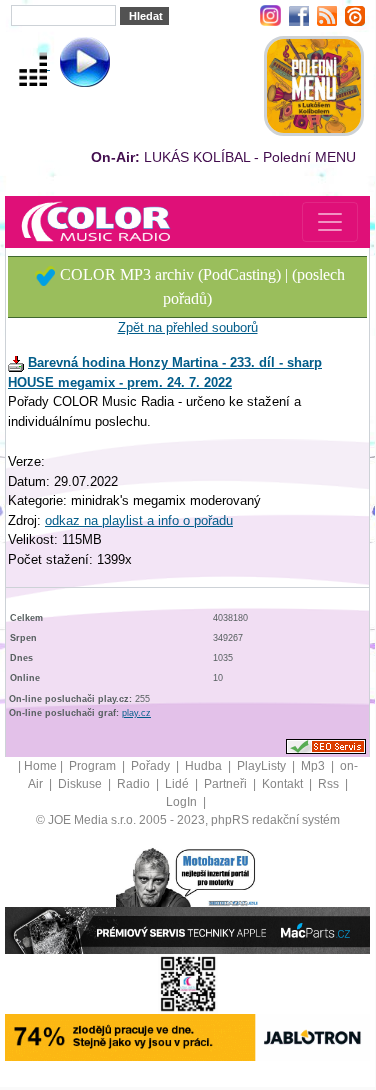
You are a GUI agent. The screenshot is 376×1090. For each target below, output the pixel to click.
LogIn (183, 802)
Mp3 (314, 766)
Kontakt (284, 784)
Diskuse (81, 784)
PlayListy (263, 766)
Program (94, 766)
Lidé (178, 784)
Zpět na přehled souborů (188, 327)
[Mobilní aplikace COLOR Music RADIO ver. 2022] (188, 983)
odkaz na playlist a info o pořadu (139, 520)
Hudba (205, 766)
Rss (330, 784)
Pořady (152, 766)
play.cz (136, 713)
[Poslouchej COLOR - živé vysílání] (68, 65)
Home (40, 766)
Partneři (227, 784)
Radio (135, 784)
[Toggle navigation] (330, 222)
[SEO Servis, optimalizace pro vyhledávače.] (326, 745)
